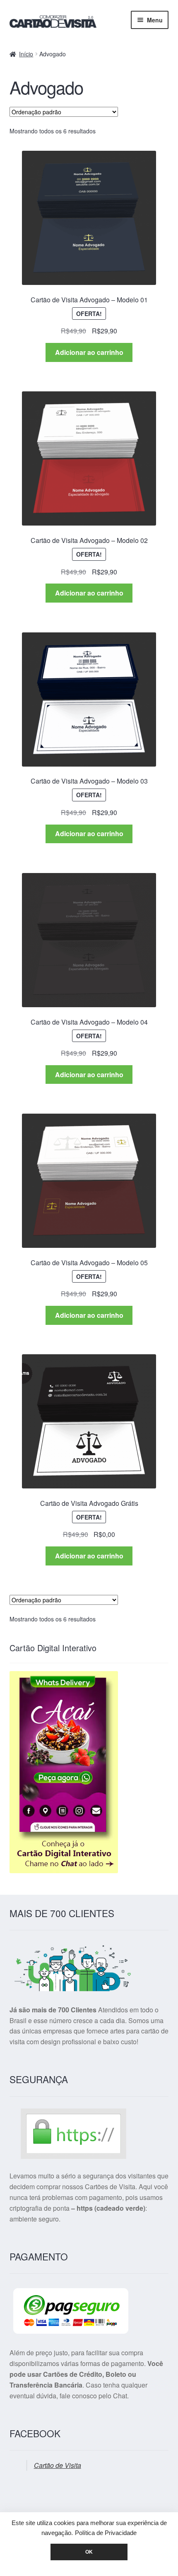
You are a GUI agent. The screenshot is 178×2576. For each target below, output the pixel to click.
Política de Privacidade (106, 2533)
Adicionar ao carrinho (89, 352)
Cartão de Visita (58, 2465)
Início (26, 54)
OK (89, 2552)
